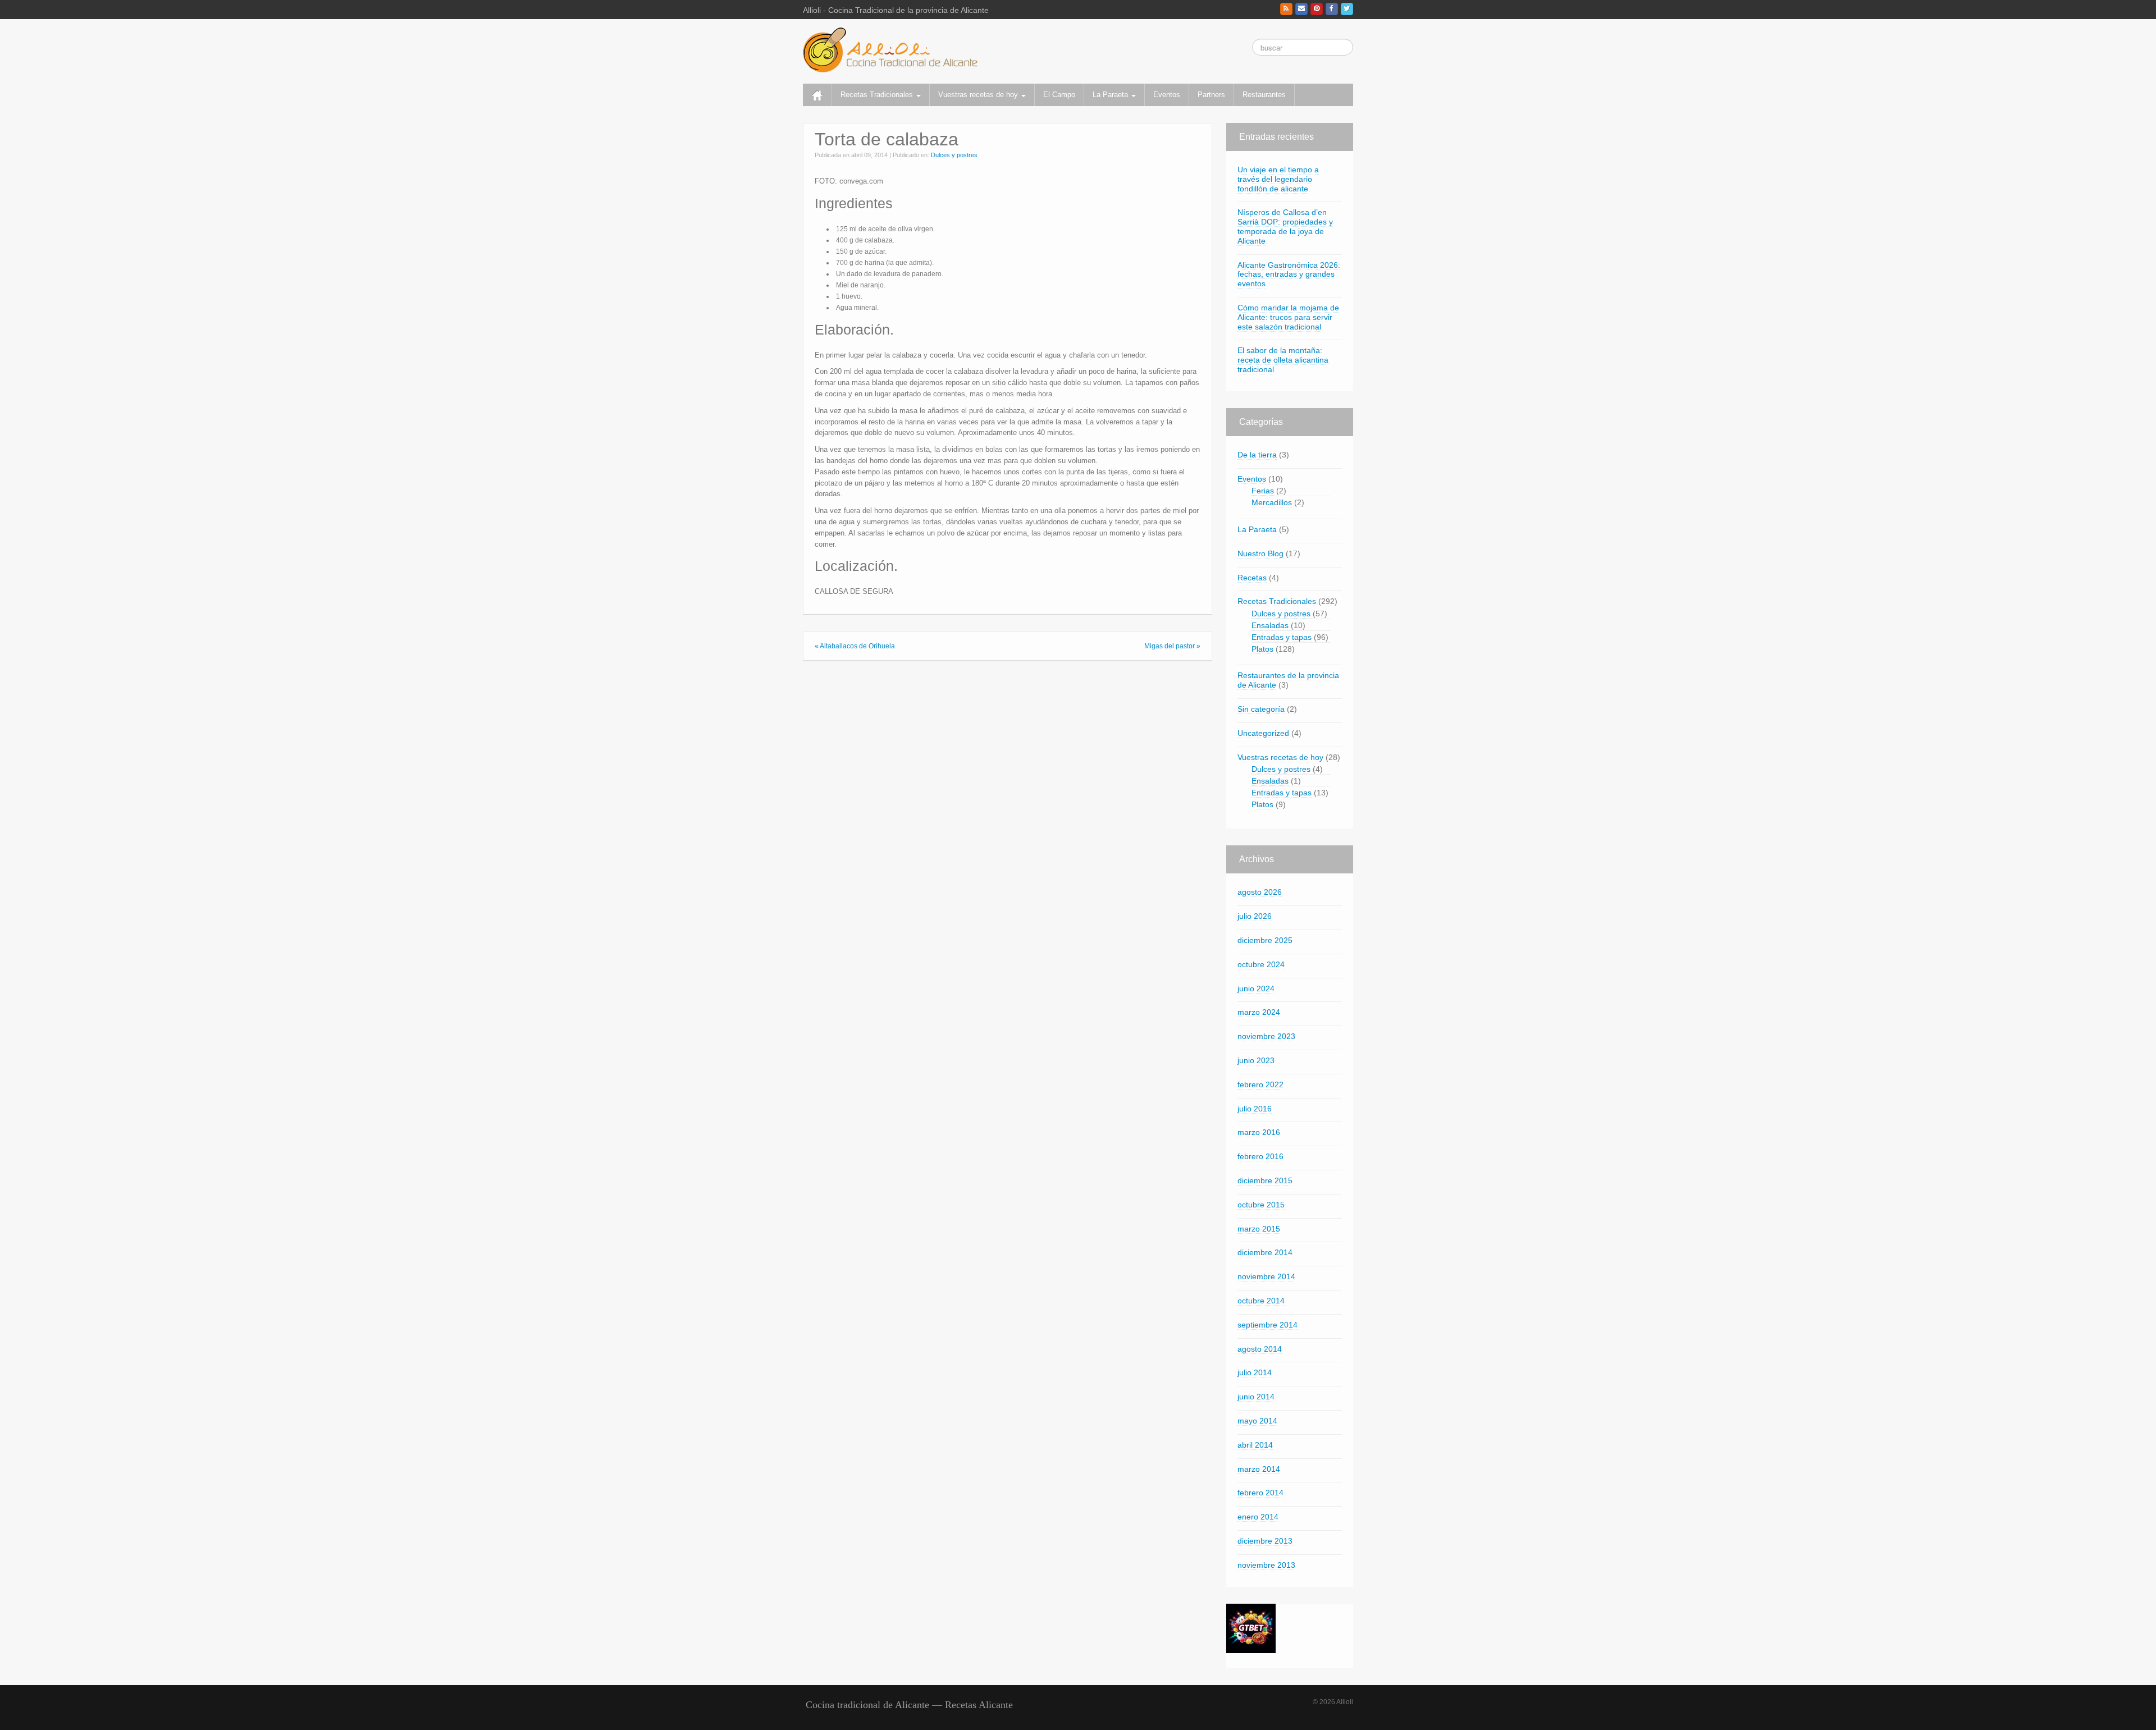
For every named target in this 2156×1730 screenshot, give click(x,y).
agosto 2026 (1260, 892)
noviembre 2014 (1266, 1276)
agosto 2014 (1260, 1349)
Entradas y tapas (1282, 637)
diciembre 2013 (1265, 1541)
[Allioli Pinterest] (1317, 9)
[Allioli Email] (1301, 9)
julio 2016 (1255, 1109)
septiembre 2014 (1267, 1325)
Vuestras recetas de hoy (979, 95)
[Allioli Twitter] (1347, 9)
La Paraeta (1111, 95)
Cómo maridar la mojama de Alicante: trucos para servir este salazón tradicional (1288, 317)
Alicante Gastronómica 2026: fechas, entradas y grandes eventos (1289, 274)
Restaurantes (1264, 95)
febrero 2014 (1260, 1493)
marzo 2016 (1259, 1132)
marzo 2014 (1259, 1469)
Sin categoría (1261, 709)
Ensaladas (1270, 625)
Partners (1211, 95)
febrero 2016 (1260, 1156)
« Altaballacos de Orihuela (855, 646)
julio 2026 (1255, 916)
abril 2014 (1255, 1445)
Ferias (1263, 491)
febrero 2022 (1260, 1084)
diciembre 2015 (1265, 1180)
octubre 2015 (1261, 1205)
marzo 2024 (1259, 1012)
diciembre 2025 (1265, 940)
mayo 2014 (1257, 1421)
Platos (1262, 649)
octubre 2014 (1261, 1301)
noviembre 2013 (1266, 1565)
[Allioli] (890, 49)
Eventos (1167, 95)
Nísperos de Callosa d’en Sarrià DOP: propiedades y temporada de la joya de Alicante (1285, 226)
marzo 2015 (1259, 1229)
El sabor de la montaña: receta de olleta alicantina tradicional (1283, 360)
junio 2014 (1256, 1397)
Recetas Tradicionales (878, 95)
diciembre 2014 (1265, 1252)
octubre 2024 (1261, 964)
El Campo (1059, 95)
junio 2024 (1256, 988)
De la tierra (1257, 455)
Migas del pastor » (1172, 646)
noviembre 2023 (1266, 1036)
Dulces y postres (954, 155)
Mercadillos (1272, 502)
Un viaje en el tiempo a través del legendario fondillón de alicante (1278, 179)
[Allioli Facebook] (1332, 9)
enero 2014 (1258, 1517)
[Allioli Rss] (1286, 9)
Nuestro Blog (1260, 553)
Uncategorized (1263, 733)
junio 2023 (1256, 1060)
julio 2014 (1255, 1372)
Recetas (1252, 578)
